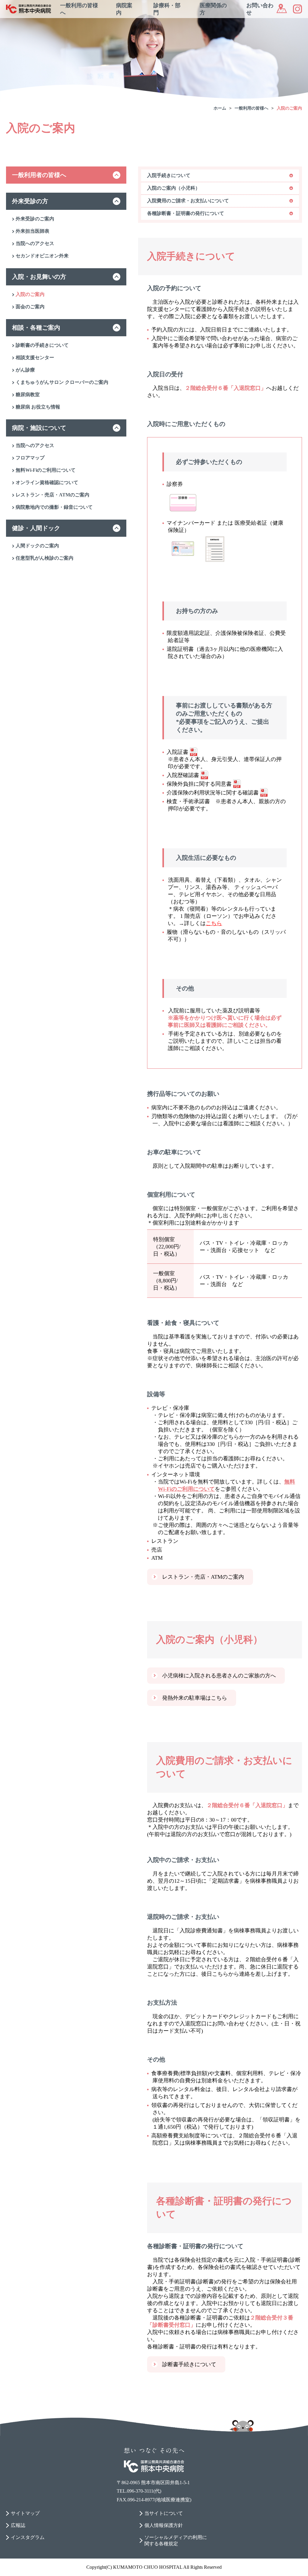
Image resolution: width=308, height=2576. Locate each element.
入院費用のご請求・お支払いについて (188, 201)
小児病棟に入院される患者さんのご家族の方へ (219, 1676)
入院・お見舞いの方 (39, 277)
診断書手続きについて (189, 2364)
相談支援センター (35, 357)
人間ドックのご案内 (37, 546)
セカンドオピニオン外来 (42, 256)
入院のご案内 (289, 108)
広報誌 (18, 2525)
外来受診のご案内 (35, 219)
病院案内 (124, 9)
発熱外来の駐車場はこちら (195, 1698)
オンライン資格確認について (47, 482)
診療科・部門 (167, 9)
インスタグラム (28, 2537)
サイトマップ (25, 2513)
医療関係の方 (213, 9)
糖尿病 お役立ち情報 (38, 407)
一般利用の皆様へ (79, 9)
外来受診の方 (30, 201)
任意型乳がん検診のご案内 (45, 558)
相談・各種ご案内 (36, 328)
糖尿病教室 (28, 395)
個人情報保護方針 (164, 2525)
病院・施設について (39, 428)
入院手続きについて (169, 175)
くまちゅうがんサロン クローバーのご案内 (62, 382)
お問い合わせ (260, 9)
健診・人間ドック (36, 528)
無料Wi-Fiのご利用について (46, 470)
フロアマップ (30, 458)
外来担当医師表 (32, 231)
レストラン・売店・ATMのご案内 (52, 495)
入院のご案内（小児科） (174, 188)
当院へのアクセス (35, 243)
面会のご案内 (30, 307)
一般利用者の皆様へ (39, 175)
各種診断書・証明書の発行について (186, 213)
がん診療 (25, 370)
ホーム (220, 108)
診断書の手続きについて (42, 345)
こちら (214, 923)
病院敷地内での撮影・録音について (54, 507)
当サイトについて (164, 2513)
